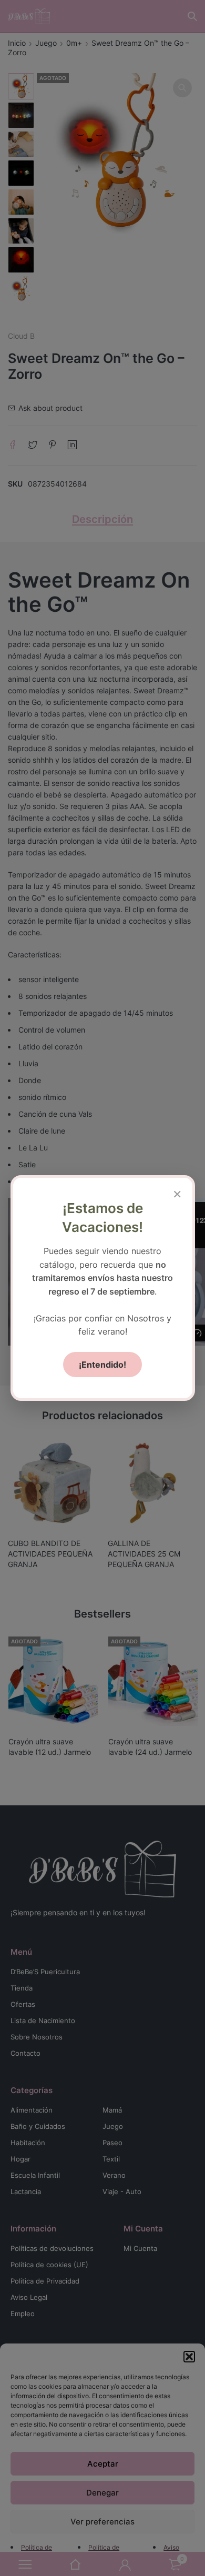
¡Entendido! (102, 1365)
